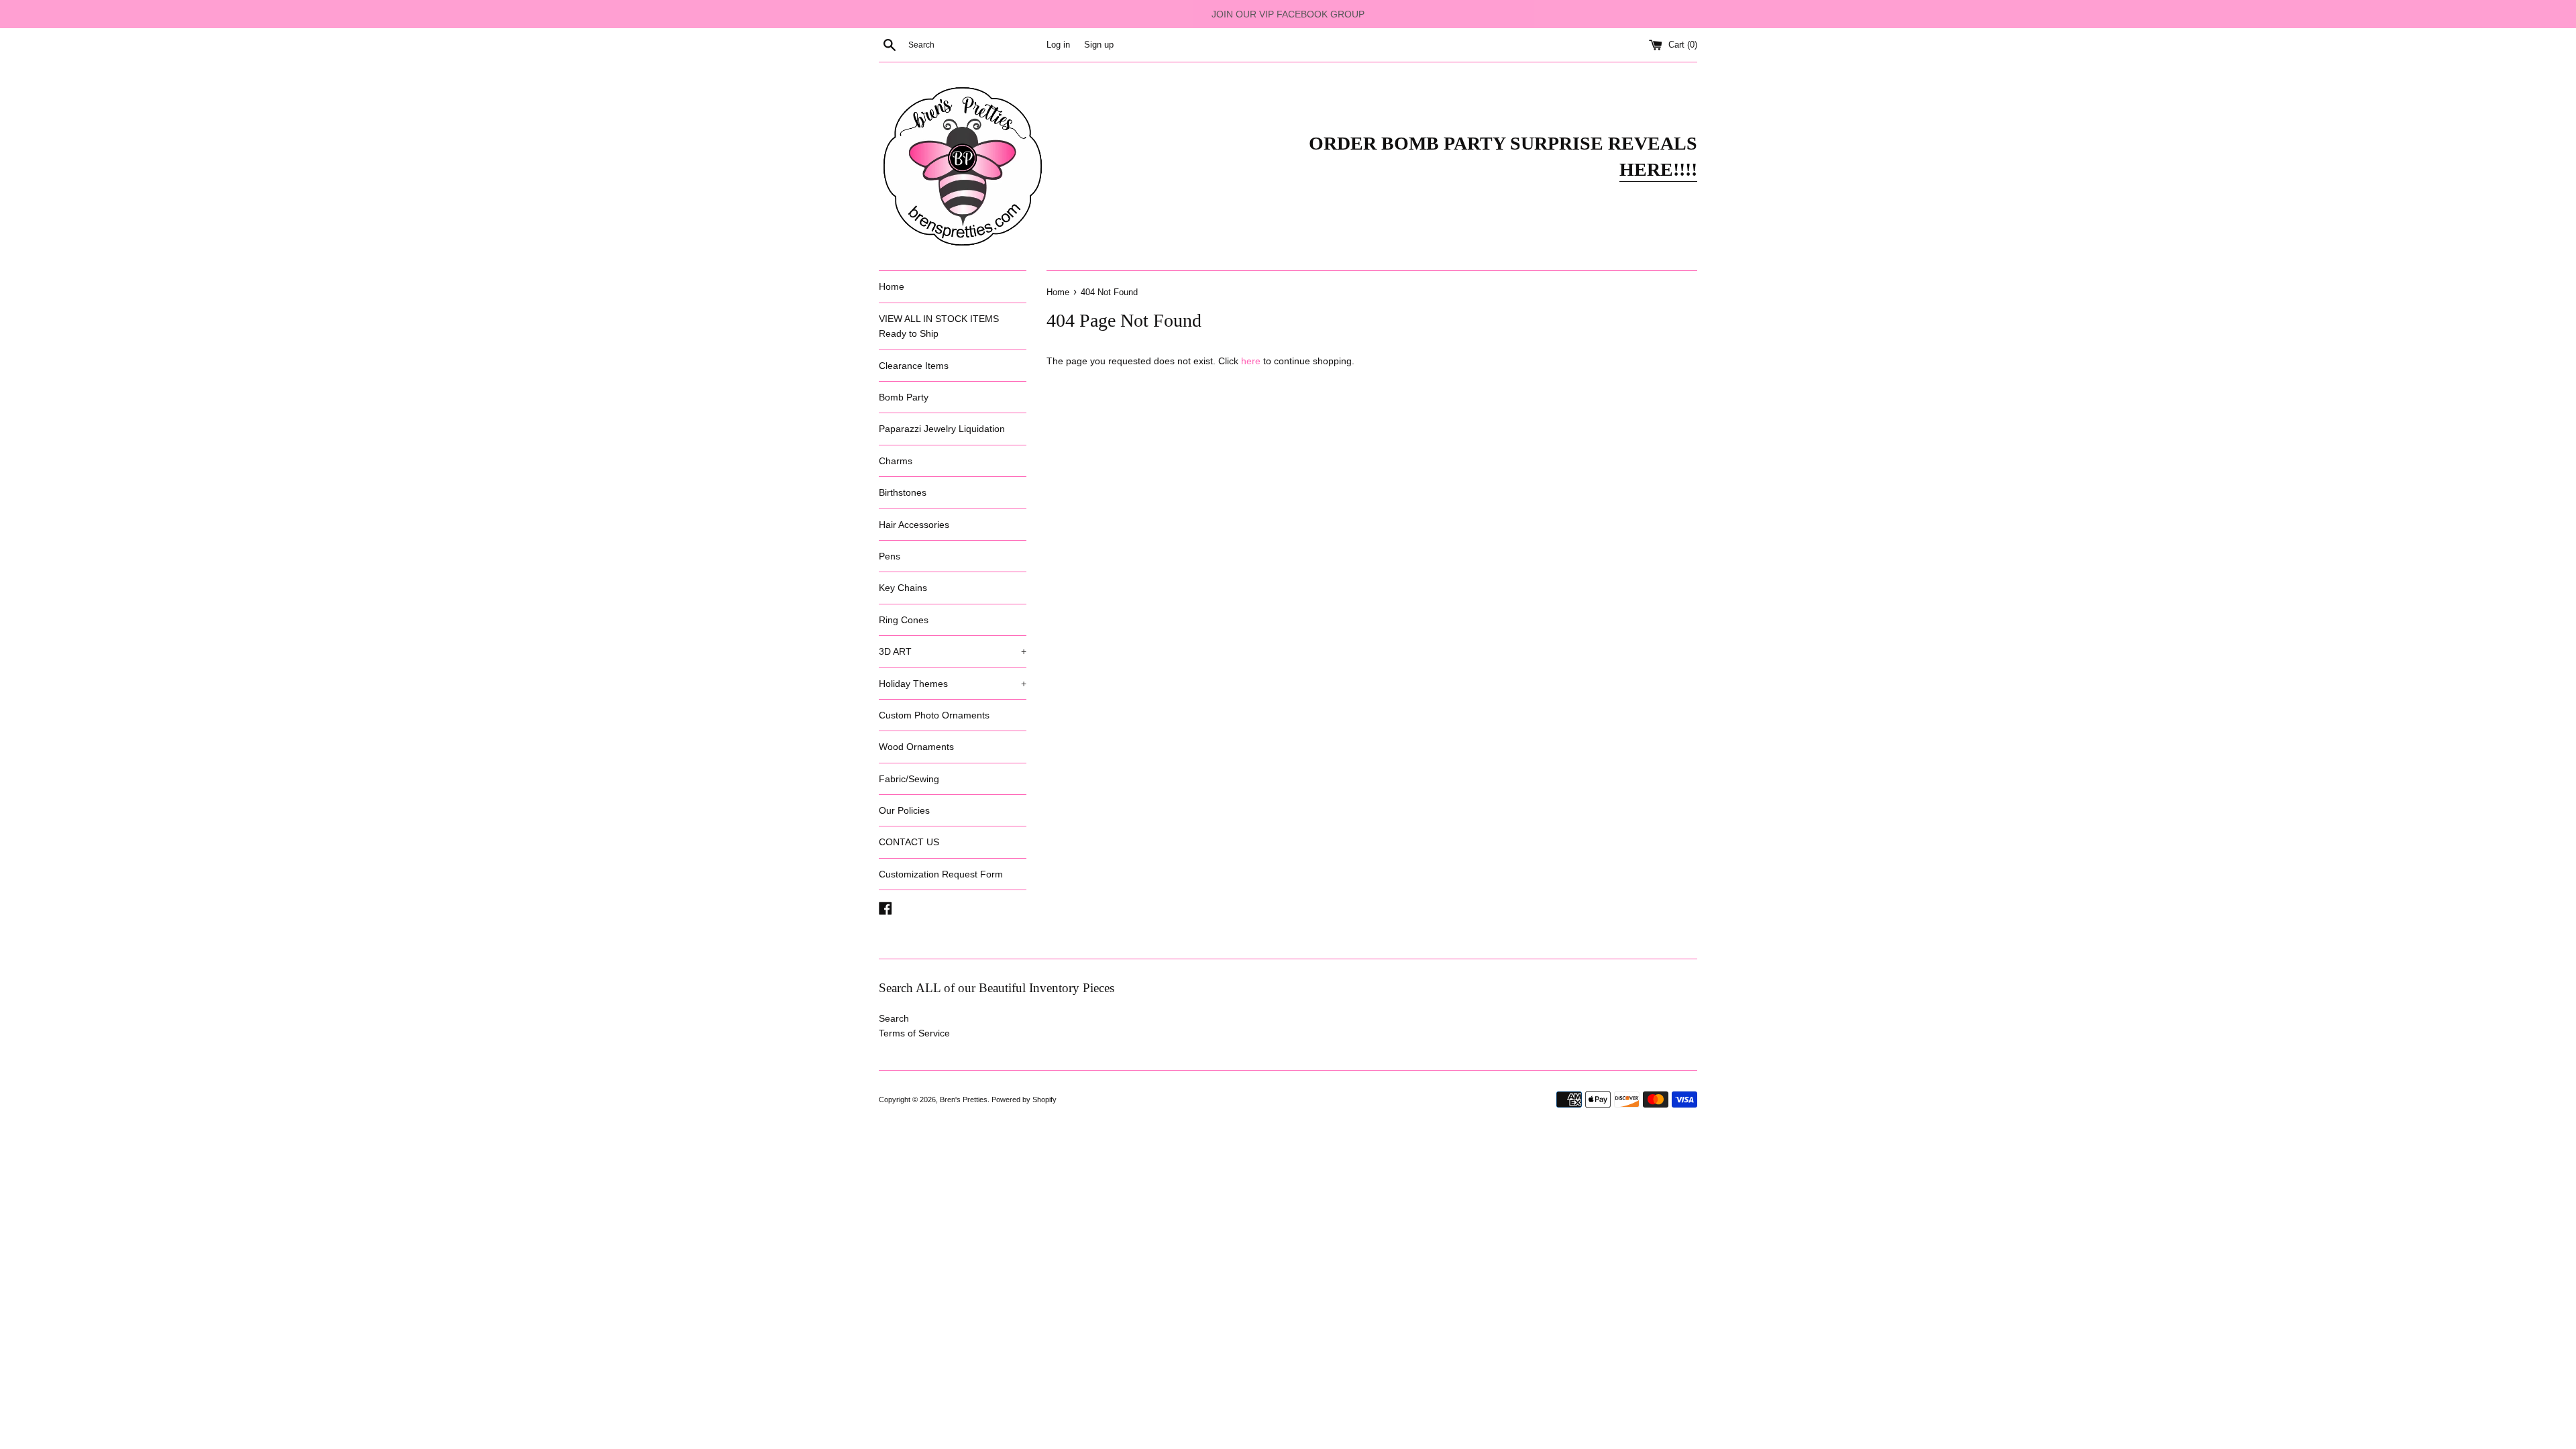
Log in (1058, 45)
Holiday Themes (953, 684)
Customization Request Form (941, 874)
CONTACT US (909, 842)
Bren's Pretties (964, 1099)
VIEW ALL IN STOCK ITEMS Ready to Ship (939, 326)
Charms (896, 461)
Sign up (1099, 45)
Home (892, 286)
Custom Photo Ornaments (934, 715)
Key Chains (903, 588)
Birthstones (903, 492)
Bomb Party (904, 397)
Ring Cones (904, 620)
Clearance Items (914, 366)
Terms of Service (914, 1033)
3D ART (953, 651)
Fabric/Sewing (909, 779)
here (1251, 361)
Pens (890, 556)
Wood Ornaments (916, 747)
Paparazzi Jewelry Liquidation (942, 429)
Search (894, 1018)
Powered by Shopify (1024, 1099)
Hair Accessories (914, 525)
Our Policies (904, 810)
